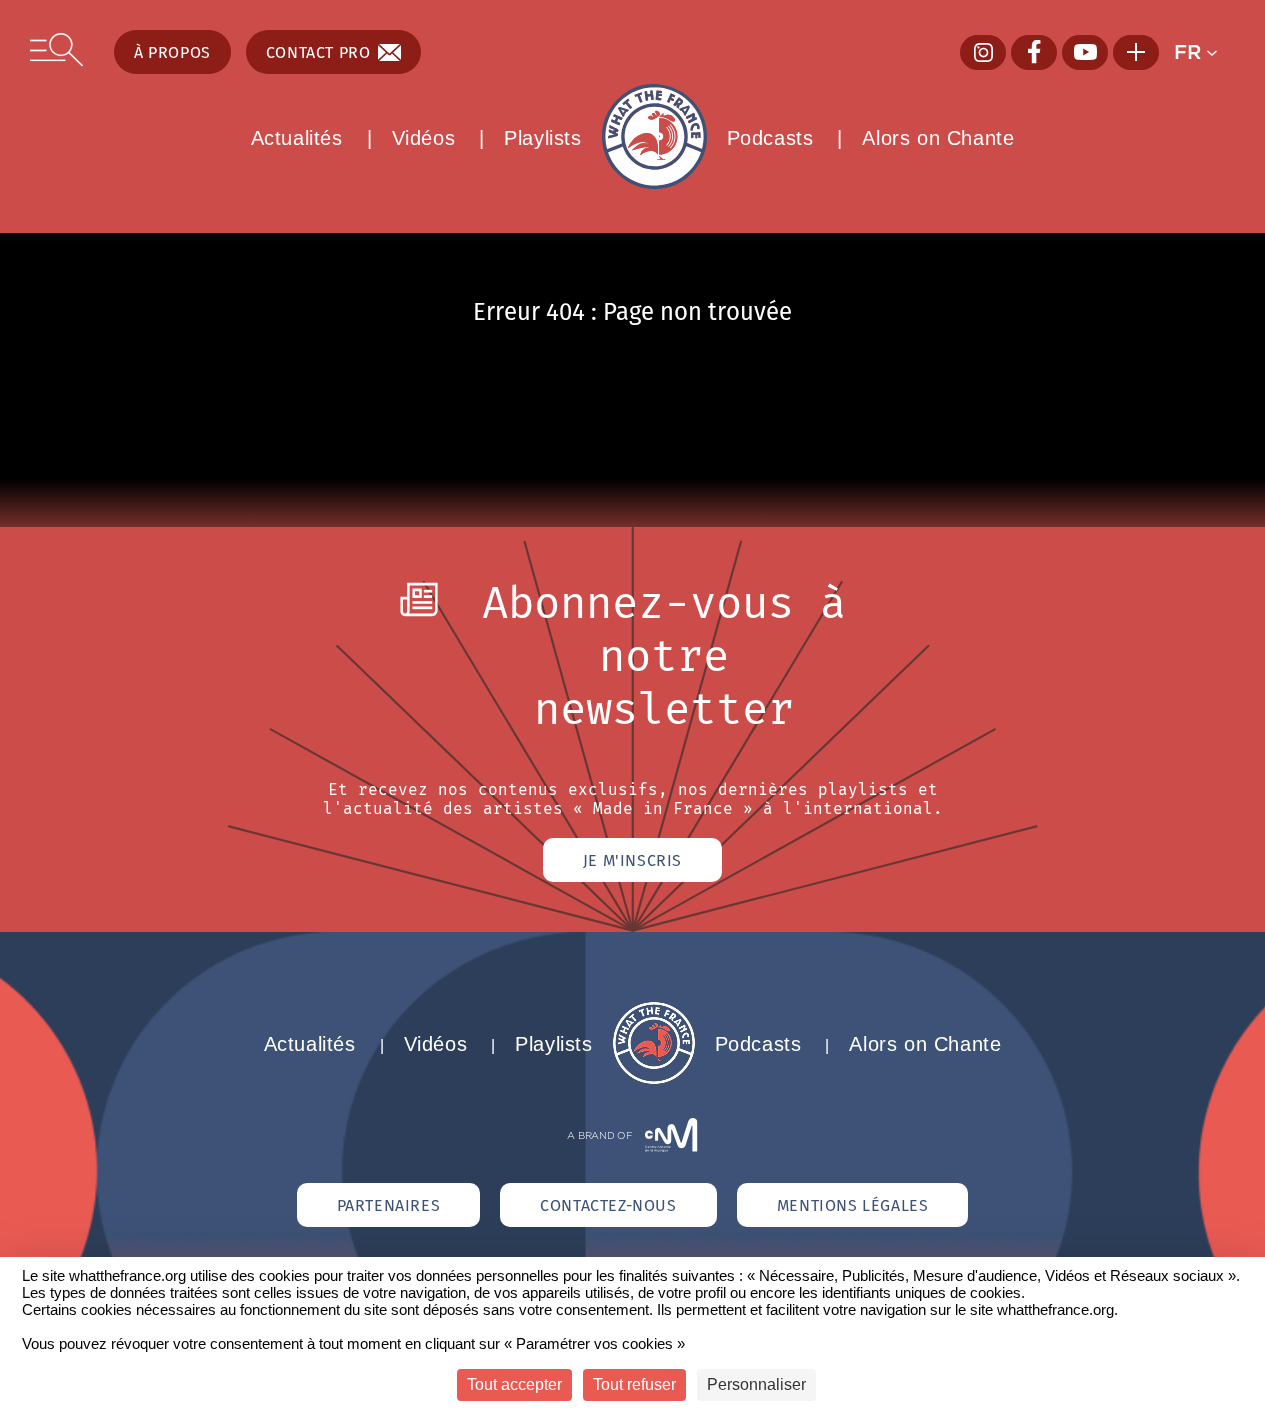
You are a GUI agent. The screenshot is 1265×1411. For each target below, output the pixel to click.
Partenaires (389, 1205)
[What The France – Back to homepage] (654, 1078)
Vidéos (424, 138)
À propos (172, 52)
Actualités (297, 138)
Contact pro (318, 52)
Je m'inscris (632, 860)
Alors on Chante (938, 138)
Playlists (542, 138)
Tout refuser (634, 1384)
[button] (1204, 52)
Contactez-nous (608, 1205)
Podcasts (770, 138)
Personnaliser (756, 1384)
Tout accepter (514, 1384)
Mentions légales (853, 1205)
